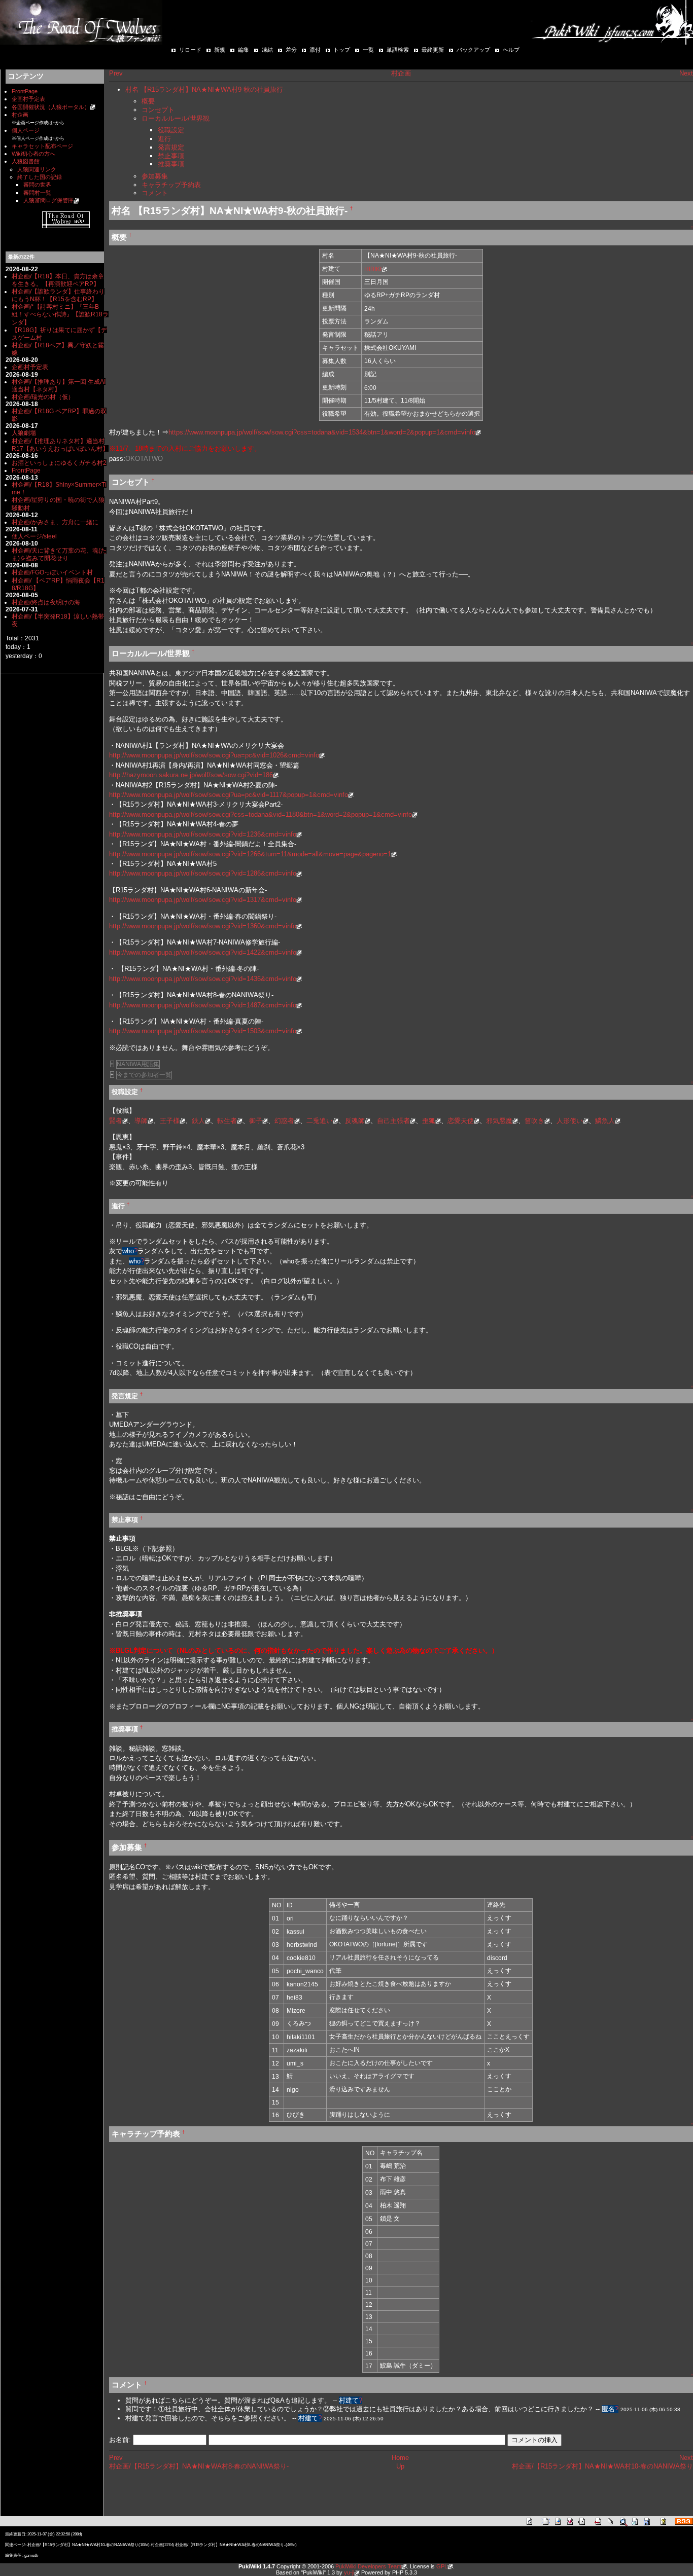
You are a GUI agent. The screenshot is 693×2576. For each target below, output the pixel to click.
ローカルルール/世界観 (176, 118)
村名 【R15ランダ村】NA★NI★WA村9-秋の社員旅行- (205, 89)
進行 (164, 139)
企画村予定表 (28, 99)
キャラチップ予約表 (171, 185)
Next (686, 73)
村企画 (20, 115)
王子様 (170, 1121)
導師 (141, 1121)
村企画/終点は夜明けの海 (46, 602)
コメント (155, 193)
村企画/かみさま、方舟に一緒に (55, 522)
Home (400, 2458)
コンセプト (158, 110)
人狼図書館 (26, 161)
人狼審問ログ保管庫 (48, 200)
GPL (442, 2566)
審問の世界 (37, 185)
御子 (256, 1121)
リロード (190, 50)
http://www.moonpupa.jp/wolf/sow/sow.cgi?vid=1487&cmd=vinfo (203, 1005)
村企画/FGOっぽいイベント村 (52, 572)
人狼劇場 (24, 433)
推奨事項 (171, 164)
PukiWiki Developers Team (368, 2566)
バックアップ (473, 50)
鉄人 (198, 1121)
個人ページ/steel (34, 536)
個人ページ (26, 130)
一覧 (368, 50)
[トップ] (81, 22)
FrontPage (25, 91)
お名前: (121, 2440)
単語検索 (398, 50)
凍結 (267, 50)
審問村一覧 (37, 193)
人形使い (570, 1121)
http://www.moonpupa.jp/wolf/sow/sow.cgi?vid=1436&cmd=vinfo (203, 979)
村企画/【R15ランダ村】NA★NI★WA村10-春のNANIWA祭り (602, 2466)
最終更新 (433, 50)
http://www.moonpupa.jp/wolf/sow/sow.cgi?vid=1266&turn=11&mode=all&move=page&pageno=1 (250, 854)
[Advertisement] (228, 2499)
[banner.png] (66, 219)
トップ (342, 50)
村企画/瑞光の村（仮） (43, 397)
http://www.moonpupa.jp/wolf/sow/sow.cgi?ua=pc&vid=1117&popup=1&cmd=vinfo (229, 795)
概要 (148, 101)
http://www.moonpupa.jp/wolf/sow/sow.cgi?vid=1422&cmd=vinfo (203, 952)
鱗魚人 (605, 1121)
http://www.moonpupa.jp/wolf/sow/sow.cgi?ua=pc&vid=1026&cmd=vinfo (214, 755)
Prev (116, 73)
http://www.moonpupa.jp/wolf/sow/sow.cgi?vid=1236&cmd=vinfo (203, 834)
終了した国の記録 (40, 177)
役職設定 (171, 130)
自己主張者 (393, 1121)
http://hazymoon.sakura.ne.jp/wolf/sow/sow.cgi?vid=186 (191, 775)
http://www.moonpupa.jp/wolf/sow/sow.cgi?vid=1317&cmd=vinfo (203, 900)
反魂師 (355, 1121)
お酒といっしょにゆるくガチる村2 (59, 463)
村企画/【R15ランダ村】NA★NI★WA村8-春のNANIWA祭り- (199, 2466)
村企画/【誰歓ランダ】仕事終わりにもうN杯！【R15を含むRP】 (58, 295)
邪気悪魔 (499, 1121)
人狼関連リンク (37, 169)
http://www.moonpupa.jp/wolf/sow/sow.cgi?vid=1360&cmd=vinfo (203, 926)
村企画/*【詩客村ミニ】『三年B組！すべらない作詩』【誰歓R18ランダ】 (60, 314)
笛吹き (534, 1121)
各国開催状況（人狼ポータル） (51, 107)
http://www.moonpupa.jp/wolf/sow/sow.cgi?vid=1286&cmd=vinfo (203, 873)
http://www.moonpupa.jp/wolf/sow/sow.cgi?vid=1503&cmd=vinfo (203, 1031)
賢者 (116, 1121)
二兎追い (320, 1121)
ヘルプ (511, 50)
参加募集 (155, 176)
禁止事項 (171, 156)
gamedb (31, 2555)
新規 (220, 50)
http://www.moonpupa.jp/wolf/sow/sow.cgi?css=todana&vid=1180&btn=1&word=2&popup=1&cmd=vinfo (261, 814)
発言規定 (171, 147)
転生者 (227, 1121)
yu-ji (349, 2572)
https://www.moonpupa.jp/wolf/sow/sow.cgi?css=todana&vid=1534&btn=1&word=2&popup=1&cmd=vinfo (322, 432)
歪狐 (429, 1121)
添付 (315, 50)
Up (400, 2466)
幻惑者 (284, 1121)
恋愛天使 (461, 1121)
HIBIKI (373, 269)
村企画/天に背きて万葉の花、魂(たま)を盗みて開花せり (59, 554)
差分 (291, 50)
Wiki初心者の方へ (33, 154)
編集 (244, 50)
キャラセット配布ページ (42, 146)
